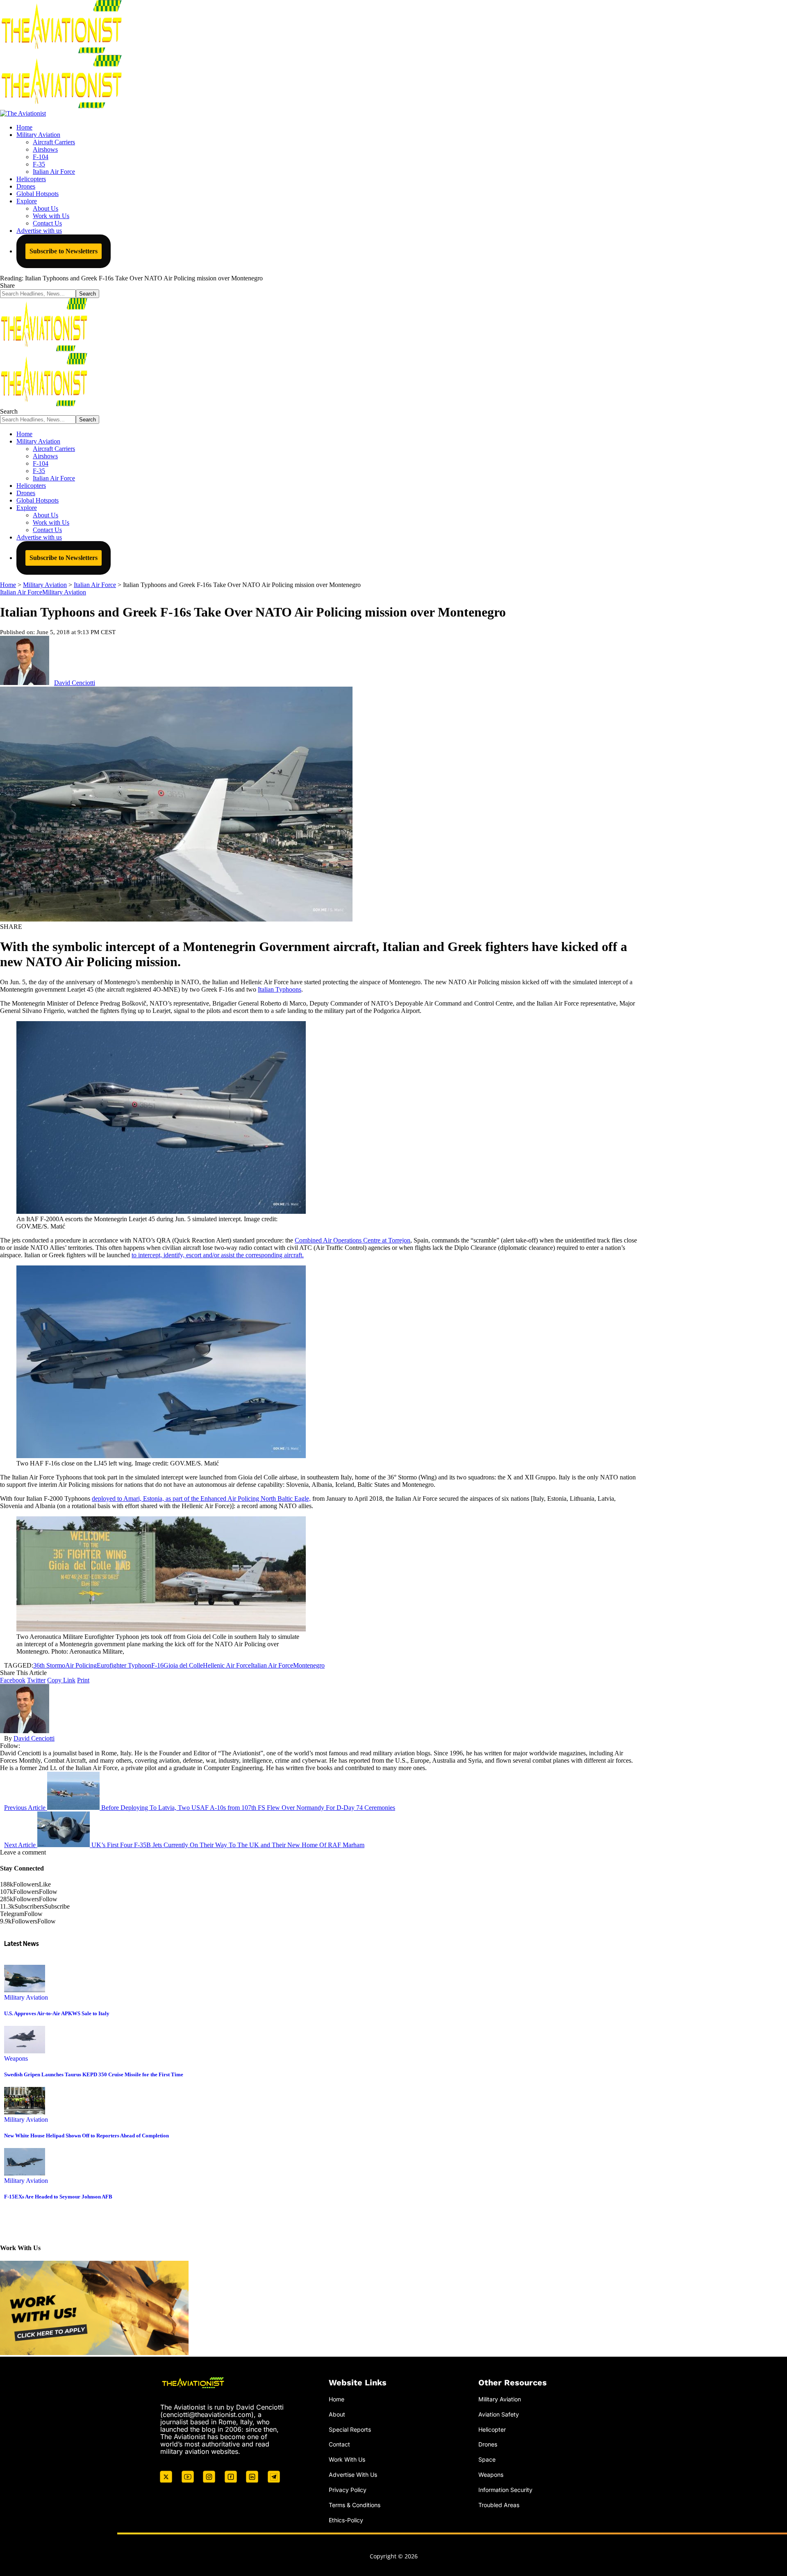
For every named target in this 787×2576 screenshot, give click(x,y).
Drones (488, 2444)
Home (337, 2399)
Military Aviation (64, 592)
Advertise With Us (353, 2475)
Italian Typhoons (280, 989)
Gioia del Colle (183, 1665)
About (337, 2414)
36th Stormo (49, 1665)
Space (487, 2459)
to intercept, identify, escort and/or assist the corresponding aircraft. (218, 1255)
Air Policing (81, 1665)
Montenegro (309, 1665)
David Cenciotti (75, 683)
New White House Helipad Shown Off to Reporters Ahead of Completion (86, 2136)
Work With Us (347, 2459)
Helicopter (492, 2429)
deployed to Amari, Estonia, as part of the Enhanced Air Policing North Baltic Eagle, (201, 1498)
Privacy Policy (348, 2490)
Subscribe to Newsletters (64, 251)
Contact (339, 2444)
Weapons (16, 2058)
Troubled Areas (499, 2505)
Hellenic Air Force (227, 1665)
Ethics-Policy (346, 2520)
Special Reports (350, 2429)
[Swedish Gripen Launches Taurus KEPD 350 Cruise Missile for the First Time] (25, 2051)
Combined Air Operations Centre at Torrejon (353, 1240)
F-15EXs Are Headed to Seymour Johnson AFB (58, 2197)
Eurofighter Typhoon (124, 1665)
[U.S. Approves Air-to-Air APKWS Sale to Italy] (25, 1990)
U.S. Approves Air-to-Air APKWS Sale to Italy (57, 2013)
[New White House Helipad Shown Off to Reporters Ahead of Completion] (25, 2112)
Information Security (505, 2490)
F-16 (157, 1665)
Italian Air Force (21, 592)
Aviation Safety (499, 2414)
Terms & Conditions (355, 2505)
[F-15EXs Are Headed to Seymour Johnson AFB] (25, 2173)
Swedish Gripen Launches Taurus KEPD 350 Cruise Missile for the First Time (94, 2074)
